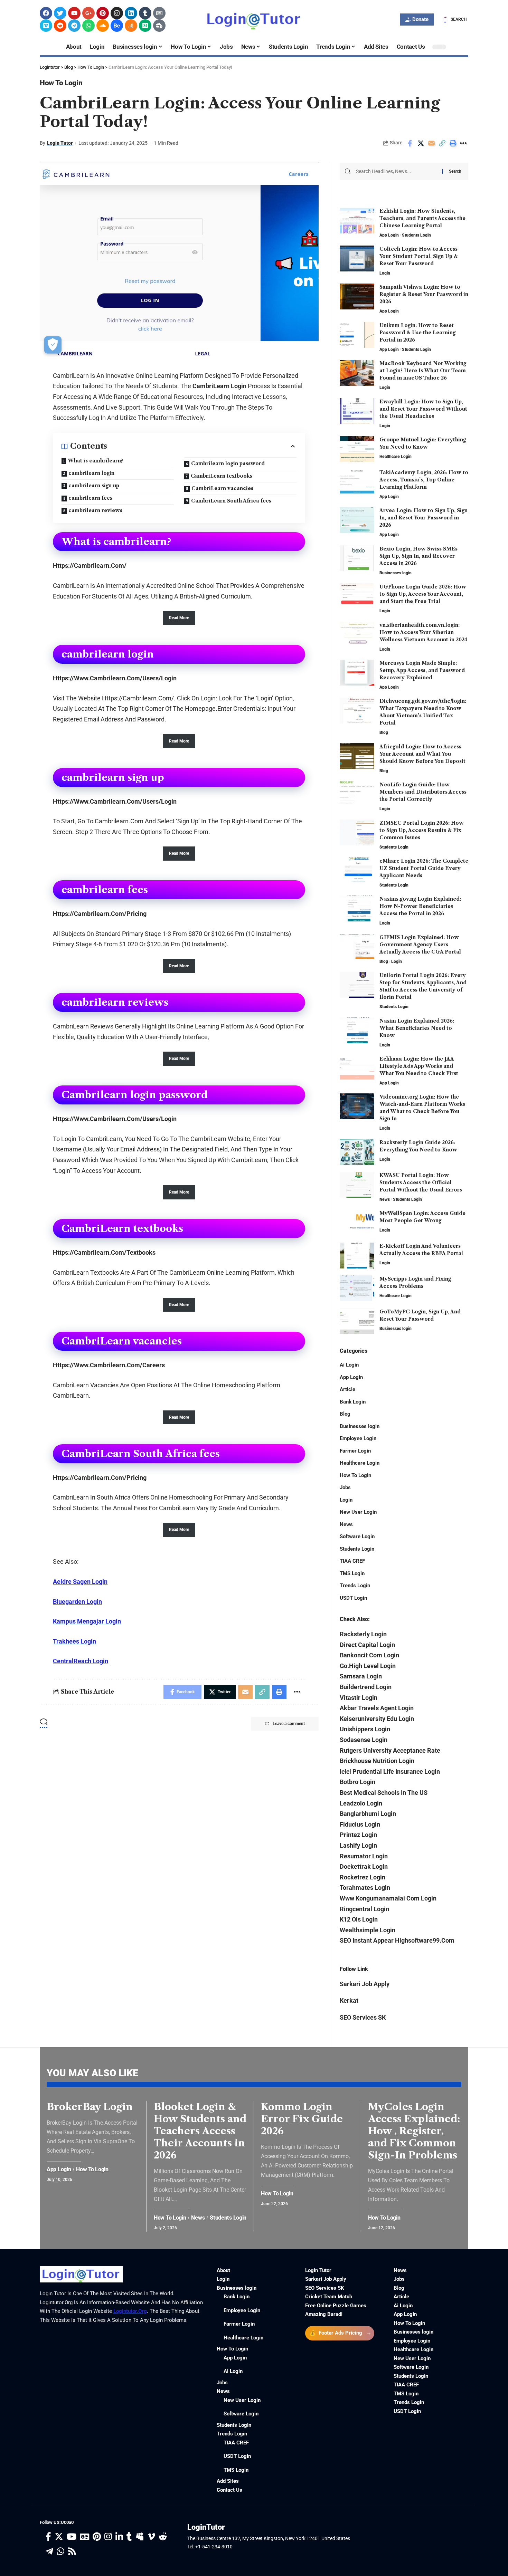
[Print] (453, 143)
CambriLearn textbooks (222, 476)
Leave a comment (289, 1724)
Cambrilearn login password (228, 463)
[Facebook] (46, 13)
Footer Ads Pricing (340, 2333)
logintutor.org (130, 2311)
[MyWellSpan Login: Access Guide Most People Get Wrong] (357, 1223)
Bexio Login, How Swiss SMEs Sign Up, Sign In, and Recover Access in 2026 (418, 556)
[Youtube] (74, 13)
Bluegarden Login (77, 1602)
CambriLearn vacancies (222, 488)
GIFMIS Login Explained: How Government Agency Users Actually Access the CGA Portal (420, 945)
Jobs (345, 1487)
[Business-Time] (159, 26)
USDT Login (353, 1598)
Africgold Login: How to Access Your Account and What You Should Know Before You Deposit (422, 754)
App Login (389, 235)
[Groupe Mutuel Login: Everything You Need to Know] (357, 449)
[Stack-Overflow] (131, 26)
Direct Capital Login (367, 1645)
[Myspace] (140, 2537)
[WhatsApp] (60, 2552)
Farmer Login (355, 1451)
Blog (384, 732)
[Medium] (145, 26)
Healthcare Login (396, 457)
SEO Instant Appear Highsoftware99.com (397, 1940)
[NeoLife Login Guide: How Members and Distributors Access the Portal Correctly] (357, 794)
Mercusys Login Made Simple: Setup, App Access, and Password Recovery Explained (422, 670)
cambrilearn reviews (95, 510)
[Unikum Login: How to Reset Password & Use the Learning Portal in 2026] (357, 335)
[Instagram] (117, 13)
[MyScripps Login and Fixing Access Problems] (357, 1288)
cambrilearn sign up (94, 486)
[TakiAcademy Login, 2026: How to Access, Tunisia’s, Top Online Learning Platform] (357, 482)
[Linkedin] (131, 13)
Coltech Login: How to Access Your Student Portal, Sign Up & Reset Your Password (419, 256)
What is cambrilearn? (95, 461)
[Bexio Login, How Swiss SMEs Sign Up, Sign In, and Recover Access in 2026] (357, 558)
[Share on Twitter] (421, 143)
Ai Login (349, 1365)
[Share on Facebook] (410, 143)
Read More (179, 618)
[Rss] (72, 2552)
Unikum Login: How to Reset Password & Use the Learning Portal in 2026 (417, 333)
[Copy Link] (442, 143)
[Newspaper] (159, 13)
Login (385, 273)
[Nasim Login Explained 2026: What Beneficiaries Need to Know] (357, 1030)
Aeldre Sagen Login (80, 1582)
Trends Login (355, 1586)
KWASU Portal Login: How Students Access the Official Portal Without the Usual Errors (421, 1182)
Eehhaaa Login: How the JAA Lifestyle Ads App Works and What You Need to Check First (419, 1066)
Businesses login (396, 573)
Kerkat (349, 2000)
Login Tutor (60, 143)
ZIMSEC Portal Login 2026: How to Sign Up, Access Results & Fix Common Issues (422, 830)
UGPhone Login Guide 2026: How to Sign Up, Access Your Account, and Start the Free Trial (423, 594)
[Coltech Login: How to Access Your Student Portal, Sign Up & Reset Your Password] (357, 258)
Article (347, 1389)
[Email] (431, 143)
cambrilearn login (91, 473)
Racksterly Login (363, 1634)
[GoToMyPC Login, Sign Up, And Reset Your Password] (357, 1321)
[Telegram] (74, 26)
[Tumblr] (145, 13)
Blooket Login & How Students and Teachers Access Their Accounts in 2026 (200, 2131)
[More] (463, 143)
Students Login (416, 235)
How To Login (61, 83)
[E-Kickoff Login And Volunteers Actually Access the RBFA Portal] (357, 1256)
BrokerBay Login (90, 2107)
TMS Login (352, 1573)
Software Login (357, 1536)
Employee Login (358, 1438)
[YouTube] (72, 2537)
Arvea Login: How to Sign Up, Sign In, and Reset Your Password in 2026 (424, 518)
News (385, 1199)
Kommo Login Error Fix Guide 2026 (302, 2119)
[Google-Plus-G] (88, 13)
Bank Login (353, 1402)
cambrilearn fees (90, 498)
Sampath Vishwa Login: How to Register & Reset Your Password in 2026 (424, 294)
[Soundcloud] (103, 26)
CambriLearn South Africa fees (231, 501)
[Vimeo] (46, 26)
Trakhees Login (74, 1641)
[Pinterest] (103, 13)
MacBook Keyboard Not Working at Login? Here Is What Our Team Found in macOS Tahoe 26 (423, 371)
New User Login (358, 1512)
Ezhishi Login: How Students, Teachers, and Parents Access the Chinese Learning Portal (422, 218)
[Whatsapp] (88, 26)
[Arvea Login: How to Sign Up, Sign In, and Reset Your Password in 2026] (357, 520)
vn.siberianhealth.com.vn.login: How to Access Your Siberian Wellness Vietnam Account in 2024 (423, 632)
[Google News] (84, 2537)
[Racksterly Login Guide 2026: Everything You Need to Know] (357, 1152)
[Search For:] (396, 171)
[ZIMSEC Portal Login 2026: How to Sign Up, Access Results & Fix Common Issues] (357, 832)
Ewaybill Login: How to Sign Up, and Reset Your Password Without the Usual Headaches (423, 409)
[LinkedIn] (119, 2537)
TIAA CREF (352, 1561)
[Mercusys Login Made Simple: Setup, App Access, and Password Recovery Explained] (357, 673)
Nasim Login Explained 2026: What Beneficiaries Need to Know (417, 1028)
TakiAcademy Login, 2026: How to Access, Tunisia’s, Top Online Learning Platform (424, 480)
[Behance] (117, 26)
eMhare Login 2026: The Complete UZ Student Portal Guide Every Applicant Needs (424, 868)
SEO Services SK (363, 2017)
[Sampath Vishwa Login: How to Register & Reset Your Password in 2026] (357, 296)
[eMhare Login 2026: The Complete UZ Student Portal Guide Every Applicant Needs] (357, 870)
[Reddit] (60, 26)
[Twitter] (60, 13)
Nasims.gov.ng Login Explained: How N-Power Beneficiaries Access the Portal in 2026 (420, 906)
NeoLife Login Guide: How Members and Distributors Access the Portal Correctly (423, 792)
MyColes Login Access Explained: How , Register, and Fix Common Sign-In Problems (414, 2131)
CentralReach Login (81, 1661)
